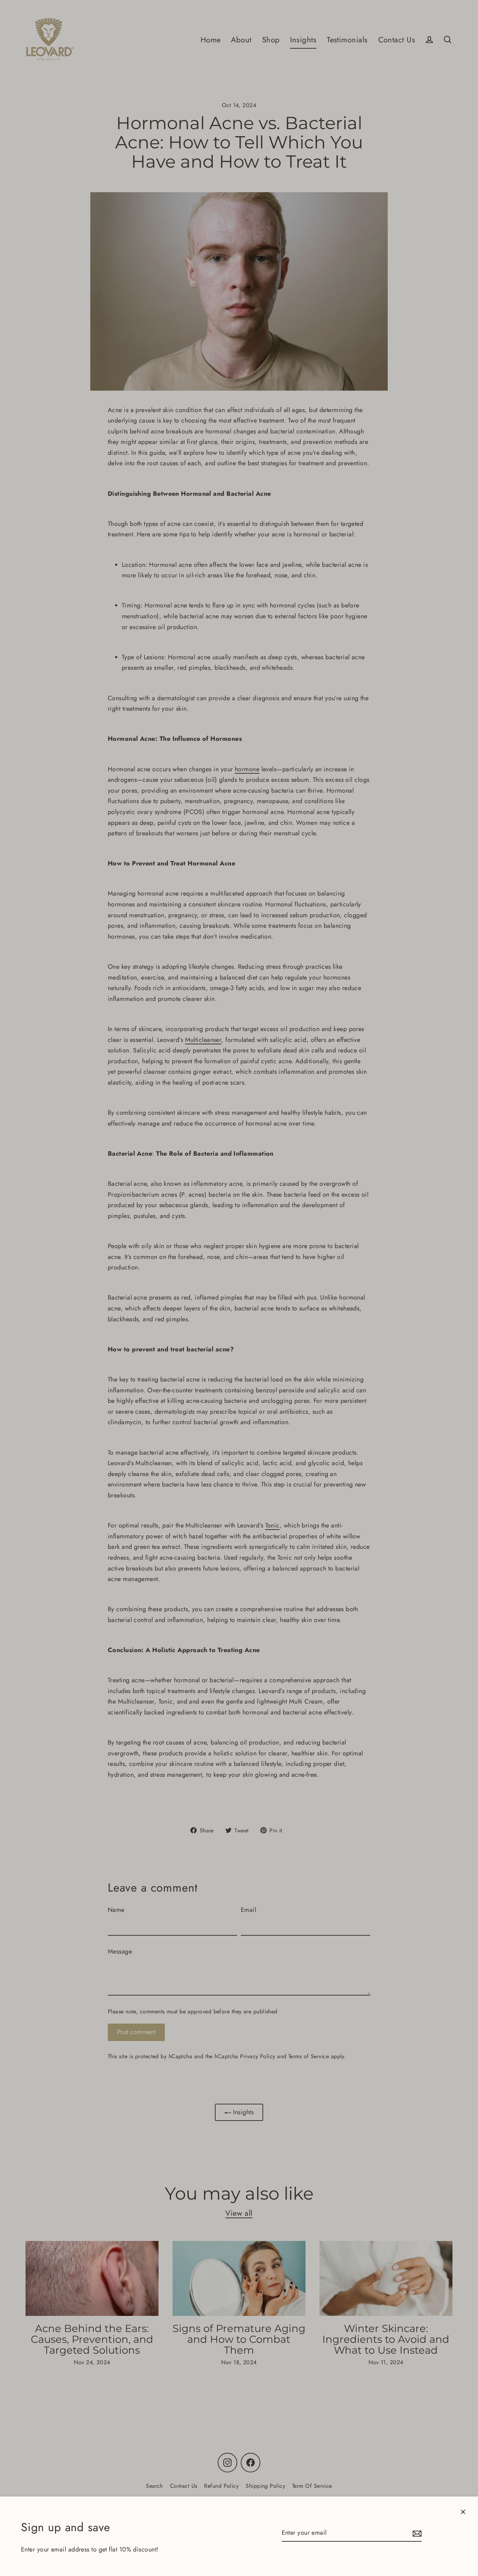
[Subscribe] (416, 2533)
